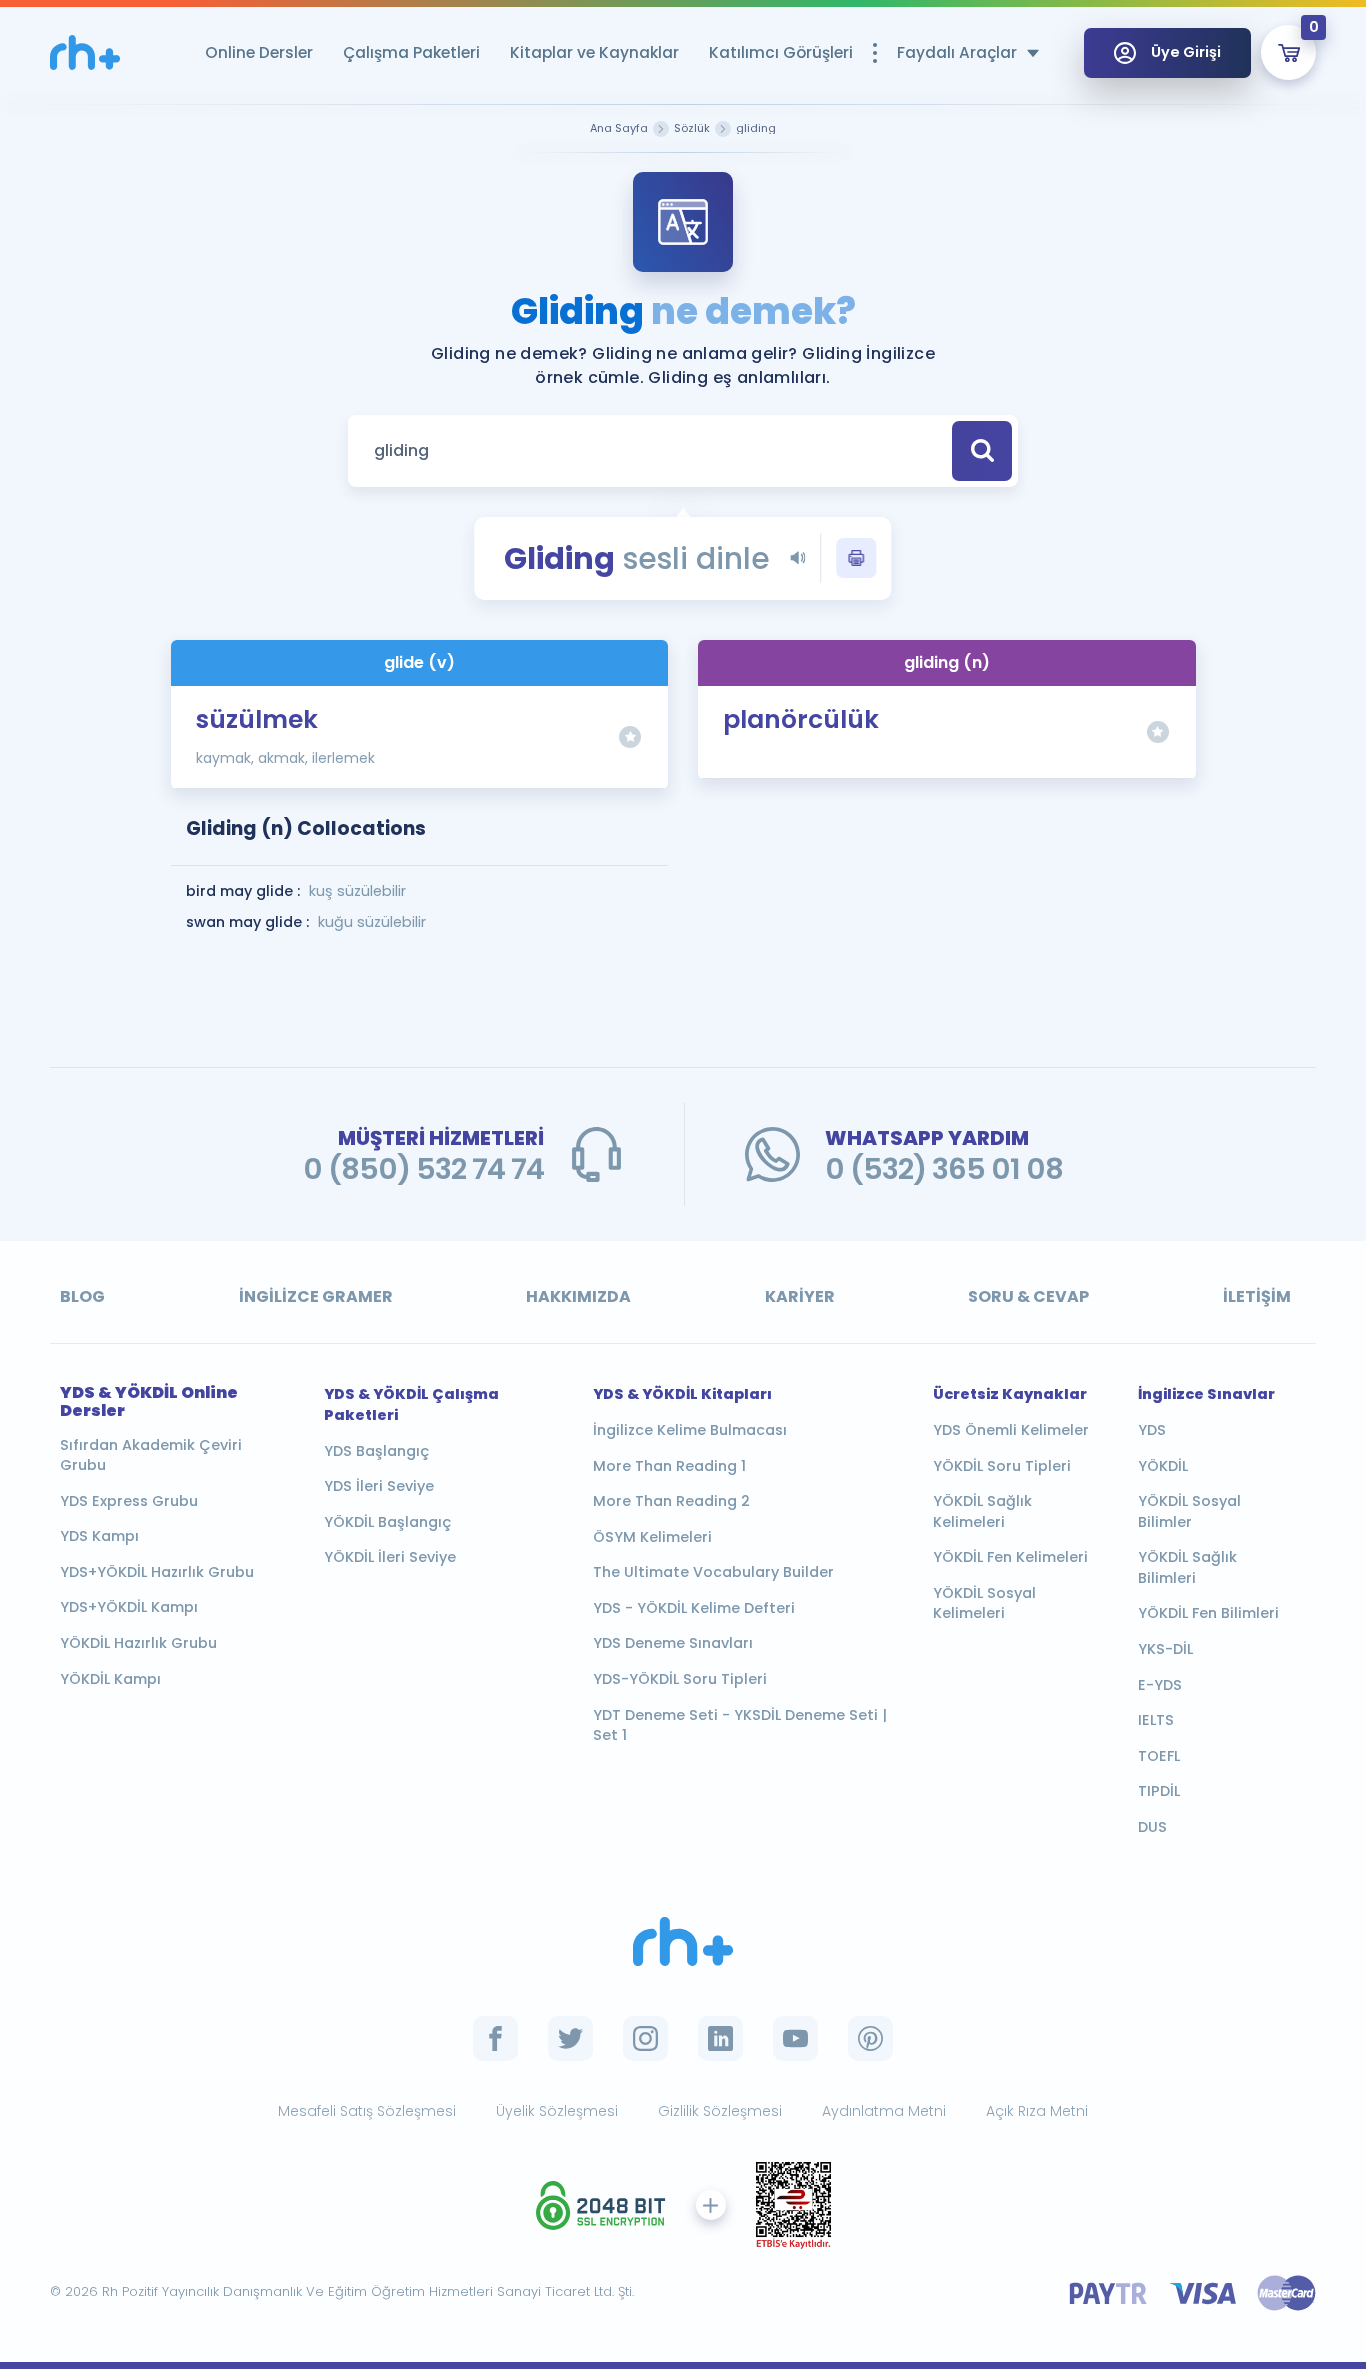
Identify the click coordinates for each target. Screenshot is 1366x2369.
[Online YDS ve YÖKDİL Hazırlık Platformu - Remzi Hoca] (683, 1941)
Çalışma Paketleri (411, 52)
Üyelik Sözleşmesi (557, 2111)
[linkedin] (720, 2038)
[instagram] (645, 2038)
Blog (82, 1296)
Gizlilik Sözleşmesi (720, 2111)
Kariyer (800, 1296)
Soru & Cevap (1028, 1296)
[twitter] (570, 2038)
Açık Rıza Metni (1037, 2111)
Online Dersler (259, 52)
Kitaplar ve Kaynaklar (594, 52)
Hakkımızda (578, 1296)
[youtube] (795, 2038)
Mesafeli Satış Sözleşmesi (367, 2111)
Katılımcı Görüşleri (781, 52)
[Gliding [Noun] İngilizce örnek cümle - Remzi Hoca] (85, 52)
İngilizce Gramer (316, 1296)
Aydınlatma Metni (884, 2111)
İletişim (1257, 1296)
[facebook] (495, 2038)
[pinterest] (870, 2038)
